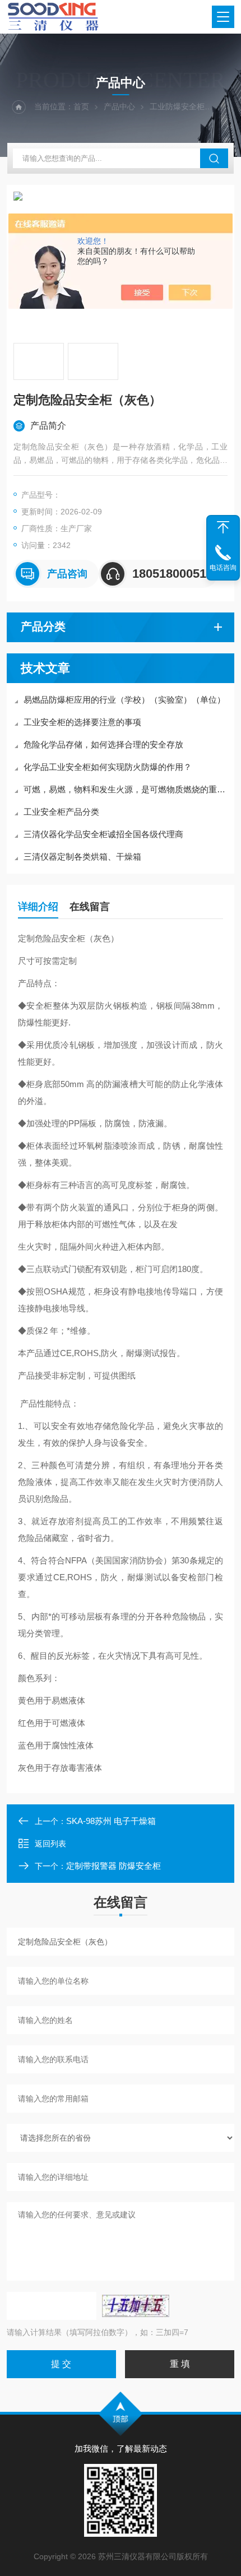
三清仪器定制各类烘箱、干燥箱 (82, 857)
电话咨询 (223, 568)
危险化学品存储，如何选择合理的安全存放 (103, 744)
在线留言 (90, 907)
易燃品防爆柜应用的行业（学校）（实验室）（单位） (124, 700)
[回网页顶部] (223, 527)
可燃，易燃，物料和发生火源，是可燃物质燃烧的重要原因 (126, 789)
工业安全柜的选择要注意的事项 (82, 722)
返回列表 (50, 1844)
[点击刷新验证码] (136, 2306)
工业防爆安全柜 (177, 106)
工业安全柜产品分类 (61, 812)
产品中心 (119, 106)
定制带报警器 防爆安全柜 (113, 1866)
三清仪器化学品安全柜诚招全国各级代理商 (103, 834)
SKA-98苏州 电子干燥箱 (111, 1821)
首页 (81, 106)
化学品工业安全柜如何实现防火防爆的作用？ (108, 767)
